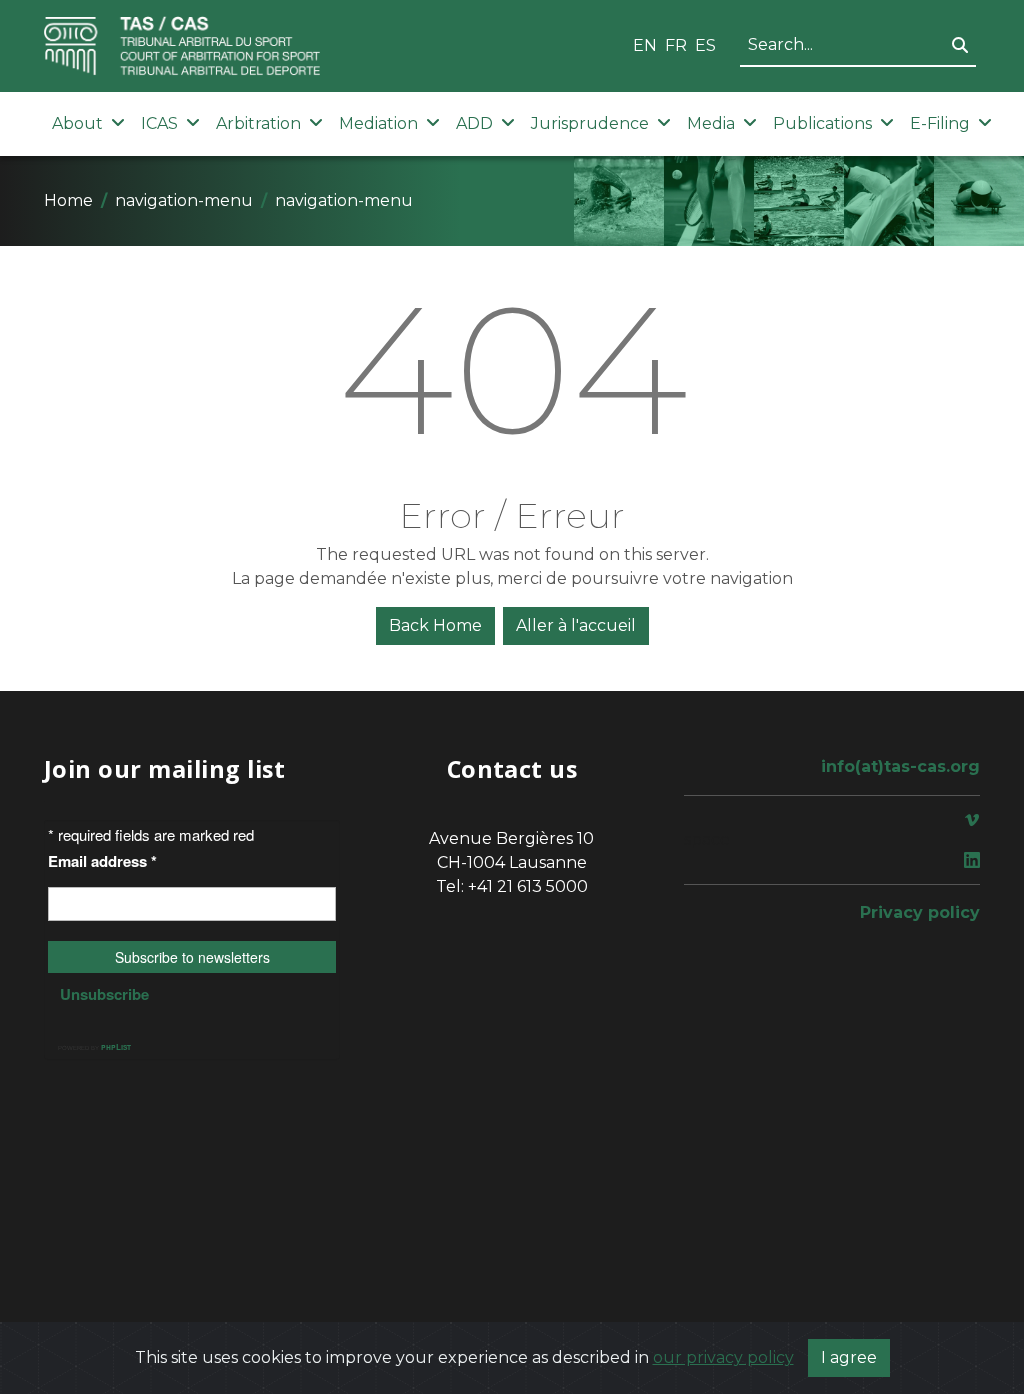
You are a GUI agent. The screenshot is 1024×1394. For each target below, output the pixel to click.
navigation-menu (184, 200)
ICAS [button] (159, 123)
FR (676, 45)
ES (705, 45)
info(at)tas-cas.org (900, 766)
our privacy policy (723, 1357)
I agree (849, 1357)
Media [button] (711, 123)
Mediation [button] (378, 123)
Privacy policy (920, 912)
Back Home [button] (435, 625)
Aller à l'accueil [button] (576, 625)
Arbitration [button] (258, 123)
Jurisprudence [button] (590, 123)
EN (645, 45)
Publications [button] (822, 123)
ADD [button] (474, 123)
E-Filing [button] (940, 123)
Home (68, 200)
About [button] (77, 123)
